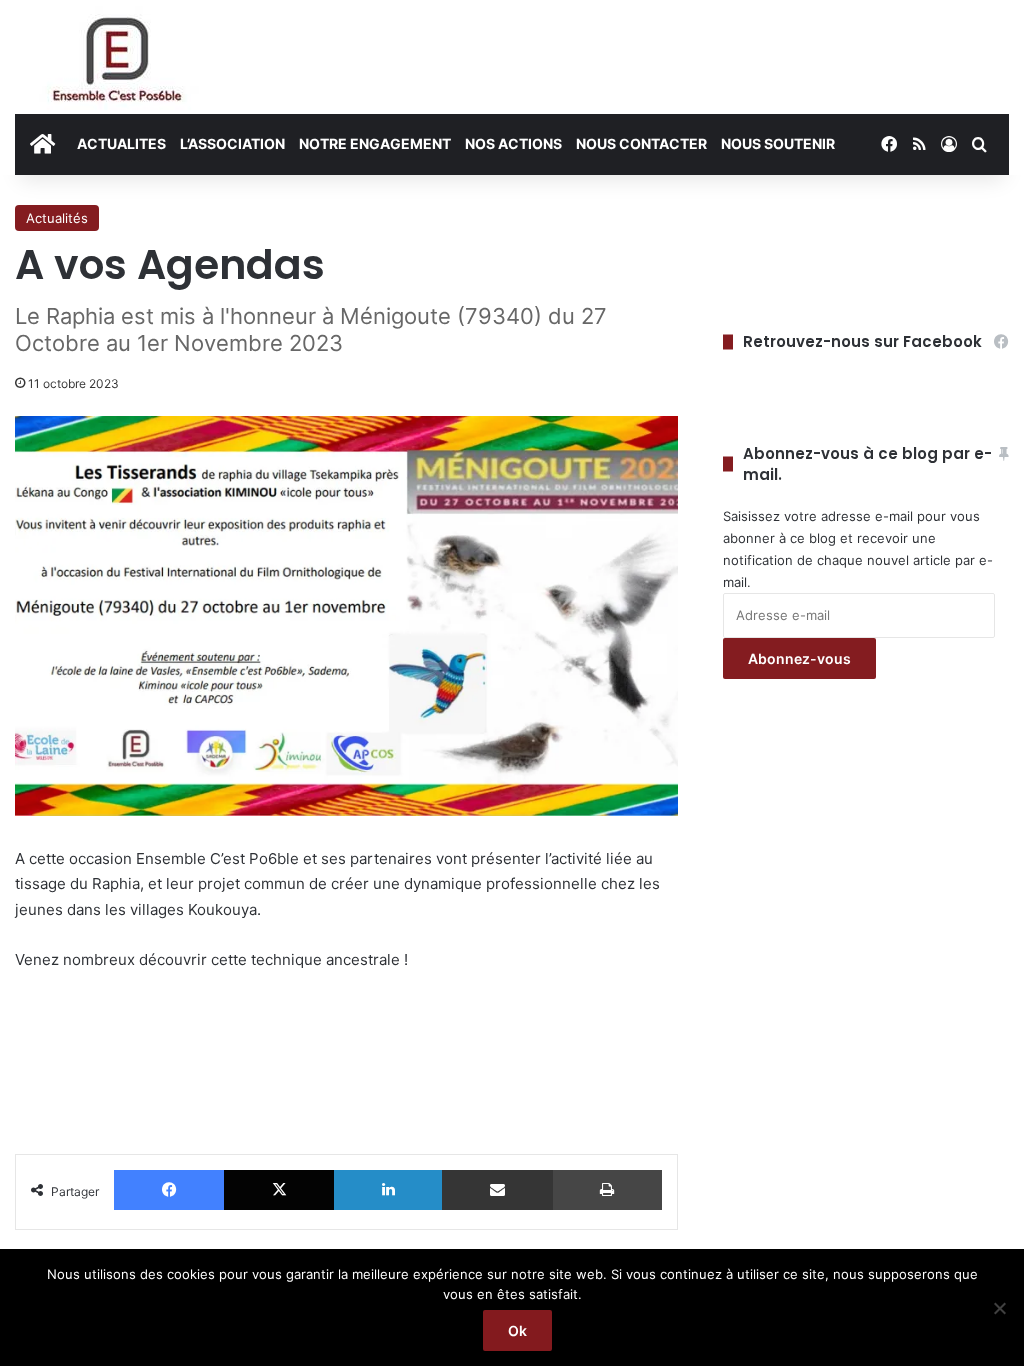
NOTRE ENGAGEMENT (375, 143)
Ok (517, 1330)
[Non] (999, 1308)
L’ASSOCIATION (232, 143)
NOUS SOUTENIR (778, 143)
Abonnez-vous (799, 658)
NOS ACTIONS (513, 143)
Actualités (57, 218)
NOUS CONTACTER (641, 143)
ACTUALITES (121, 143)
